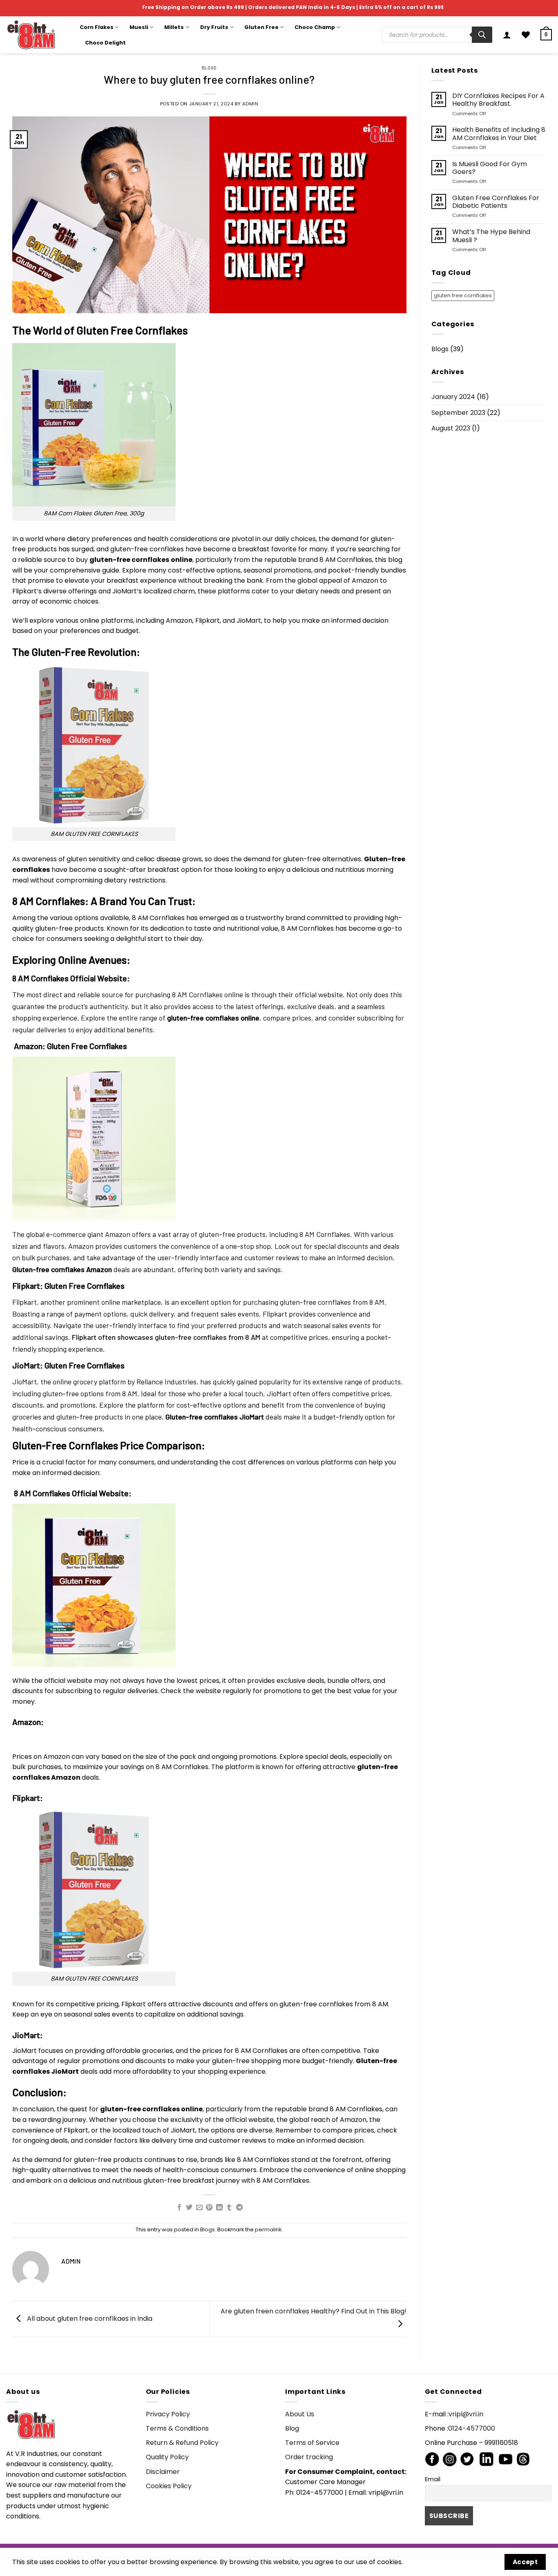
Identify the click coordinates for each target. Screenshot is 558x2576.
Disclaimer (163, 2472)
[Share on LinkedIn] (219, 2208)
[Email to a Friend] (199, 2208)
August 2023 (451, 428)
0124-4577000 (472, 2428)
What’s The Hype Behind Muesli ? (491, 236)
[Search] (482, 35)
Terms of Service (312, 2443)
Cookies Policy (169, 2486)
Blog (292, 2428)
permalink (268, 2229)
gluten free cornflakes (463, 295)
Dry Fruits (214, 27)
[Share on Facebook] (179, 2208)
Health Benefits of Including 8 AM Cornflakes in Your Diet (499, 134)
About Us (300, 2414)
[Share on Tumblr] (229, 2208)
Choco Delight (105, 43)
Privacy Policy (168, 2414)
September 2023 (458, 413)
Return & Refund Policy (182, 2443)
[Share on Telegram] (239, 2208)
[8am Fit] (37, 35)
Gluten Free (261, 27)
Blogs (209, 68)
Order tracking (309, 2457)
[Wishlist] (526, 35)
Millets (174, 27)
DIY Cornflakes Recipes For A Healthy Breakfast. (498, 100)
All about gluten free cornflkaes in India (89, 2319)
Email (433, 2479)
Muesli (139, 27)
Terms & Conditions (177, 2428)
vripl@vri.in (466, 2414)
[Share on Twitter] (189, 2208)
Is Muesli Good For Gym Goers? (490, 168)
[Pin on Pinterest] (209, 2208)
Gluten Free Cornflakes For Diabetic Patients (496, 202)
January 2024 (453, 397)
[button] (507, 35)
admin (250, 104)
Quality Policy (167, 2457)
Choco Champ (315, 27)
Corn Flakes (97, 27)
